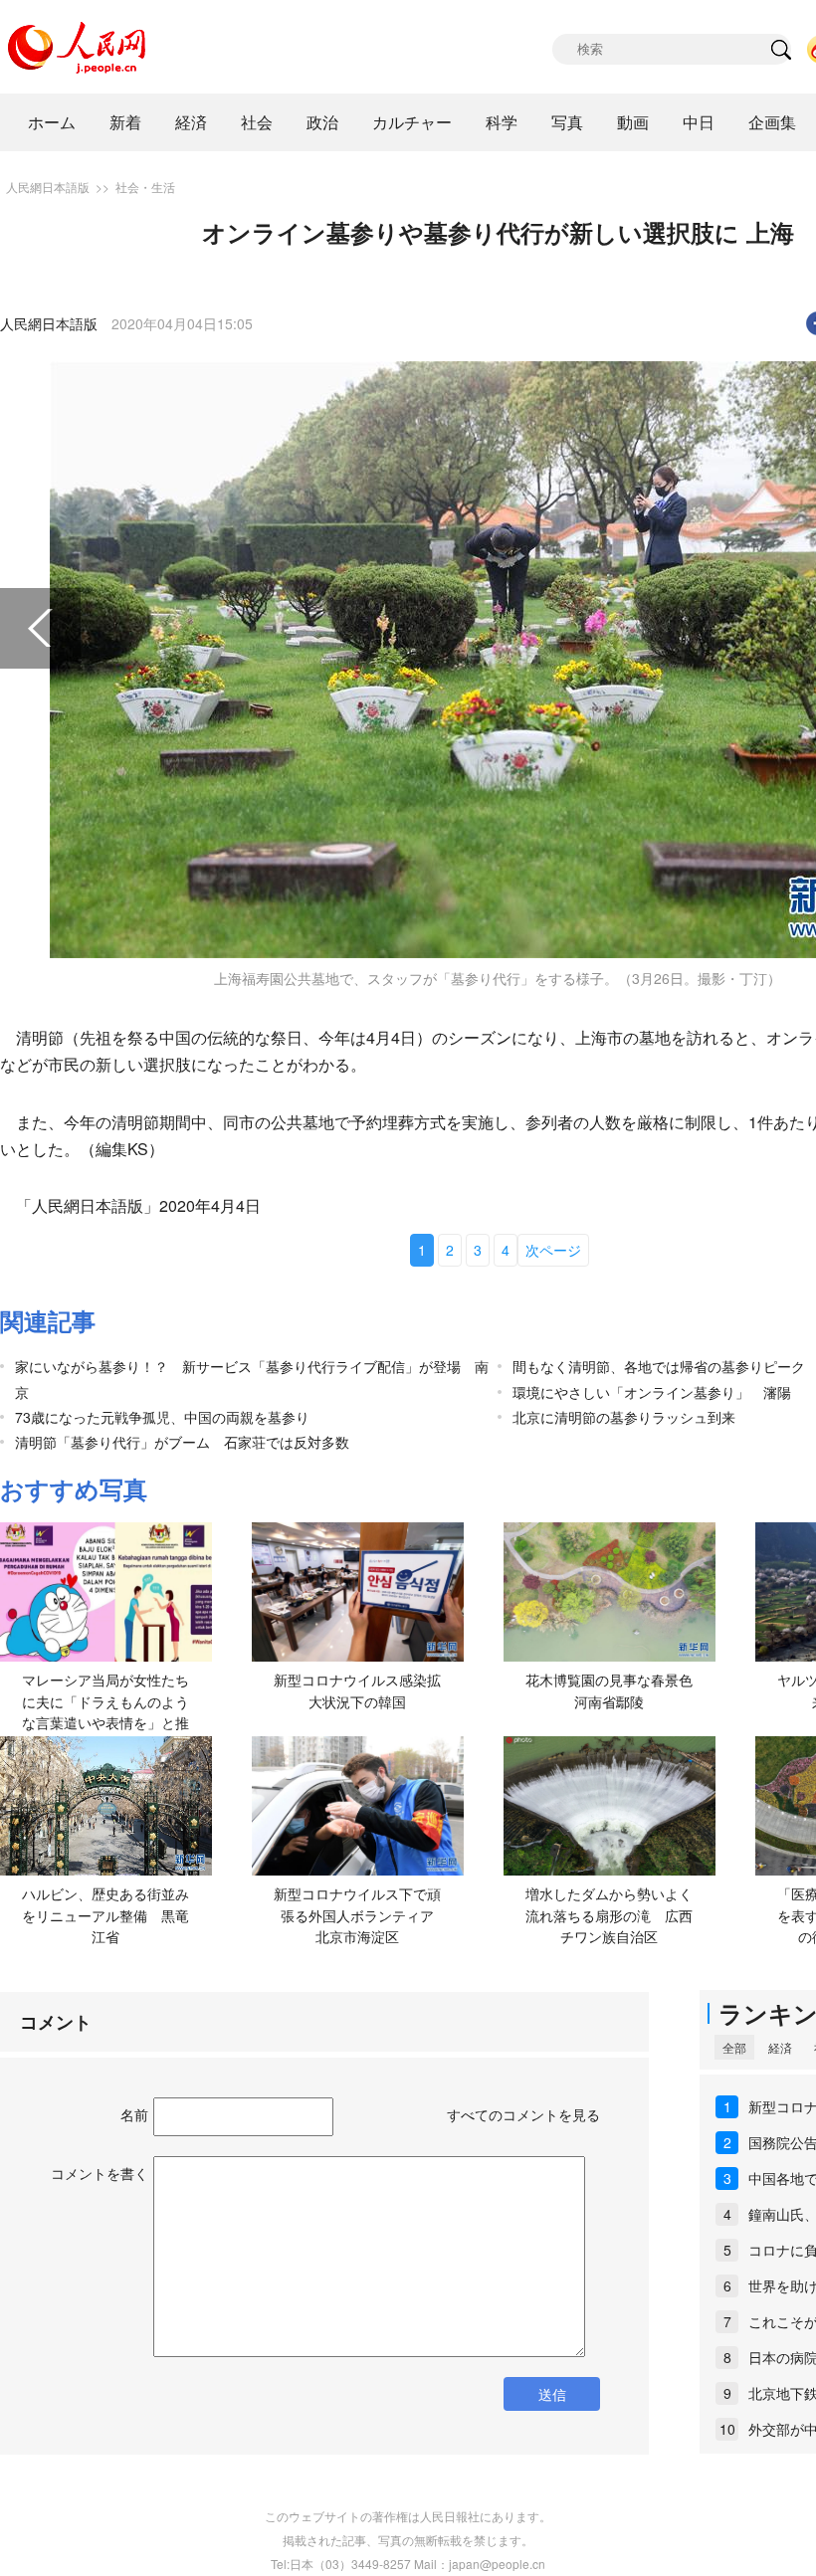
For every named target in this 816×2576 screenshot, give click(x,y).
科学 (502, 122)
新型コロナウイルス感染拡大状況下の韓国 (357, 1690)
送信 (552, 2394)
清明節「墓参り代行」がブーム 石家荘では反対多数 (182, 1442)
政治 (322, 122)
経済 (191, 122)
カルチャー (412, 122)
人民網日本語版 (48, 187)
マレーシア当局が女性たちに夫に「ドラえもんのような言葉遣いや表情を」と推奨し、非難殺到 (105, 1712)
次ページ (553, 1250)
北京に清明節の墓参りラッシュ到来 (624, 1417)
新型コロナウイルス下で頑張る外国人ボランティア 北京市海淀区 (361, 1915)
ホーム (52, 122)
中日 (699, 122)
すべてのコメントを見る (523, 2114)
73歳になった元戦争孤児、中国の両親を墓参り (162, 1417)
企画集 (772, 122)
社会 (257, 122)
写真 (567, 122)
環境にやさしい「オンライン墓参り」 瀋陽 (652, 1392)
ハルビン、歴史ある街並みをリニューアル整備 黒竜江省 (105, 1915)
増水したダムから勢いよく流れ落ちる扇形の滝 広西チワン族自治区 (609, 1915)
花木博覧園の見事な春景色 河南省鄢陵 (616, 1690)
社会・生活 (145, 187)
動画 (633, 122)
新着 (125, 122)
